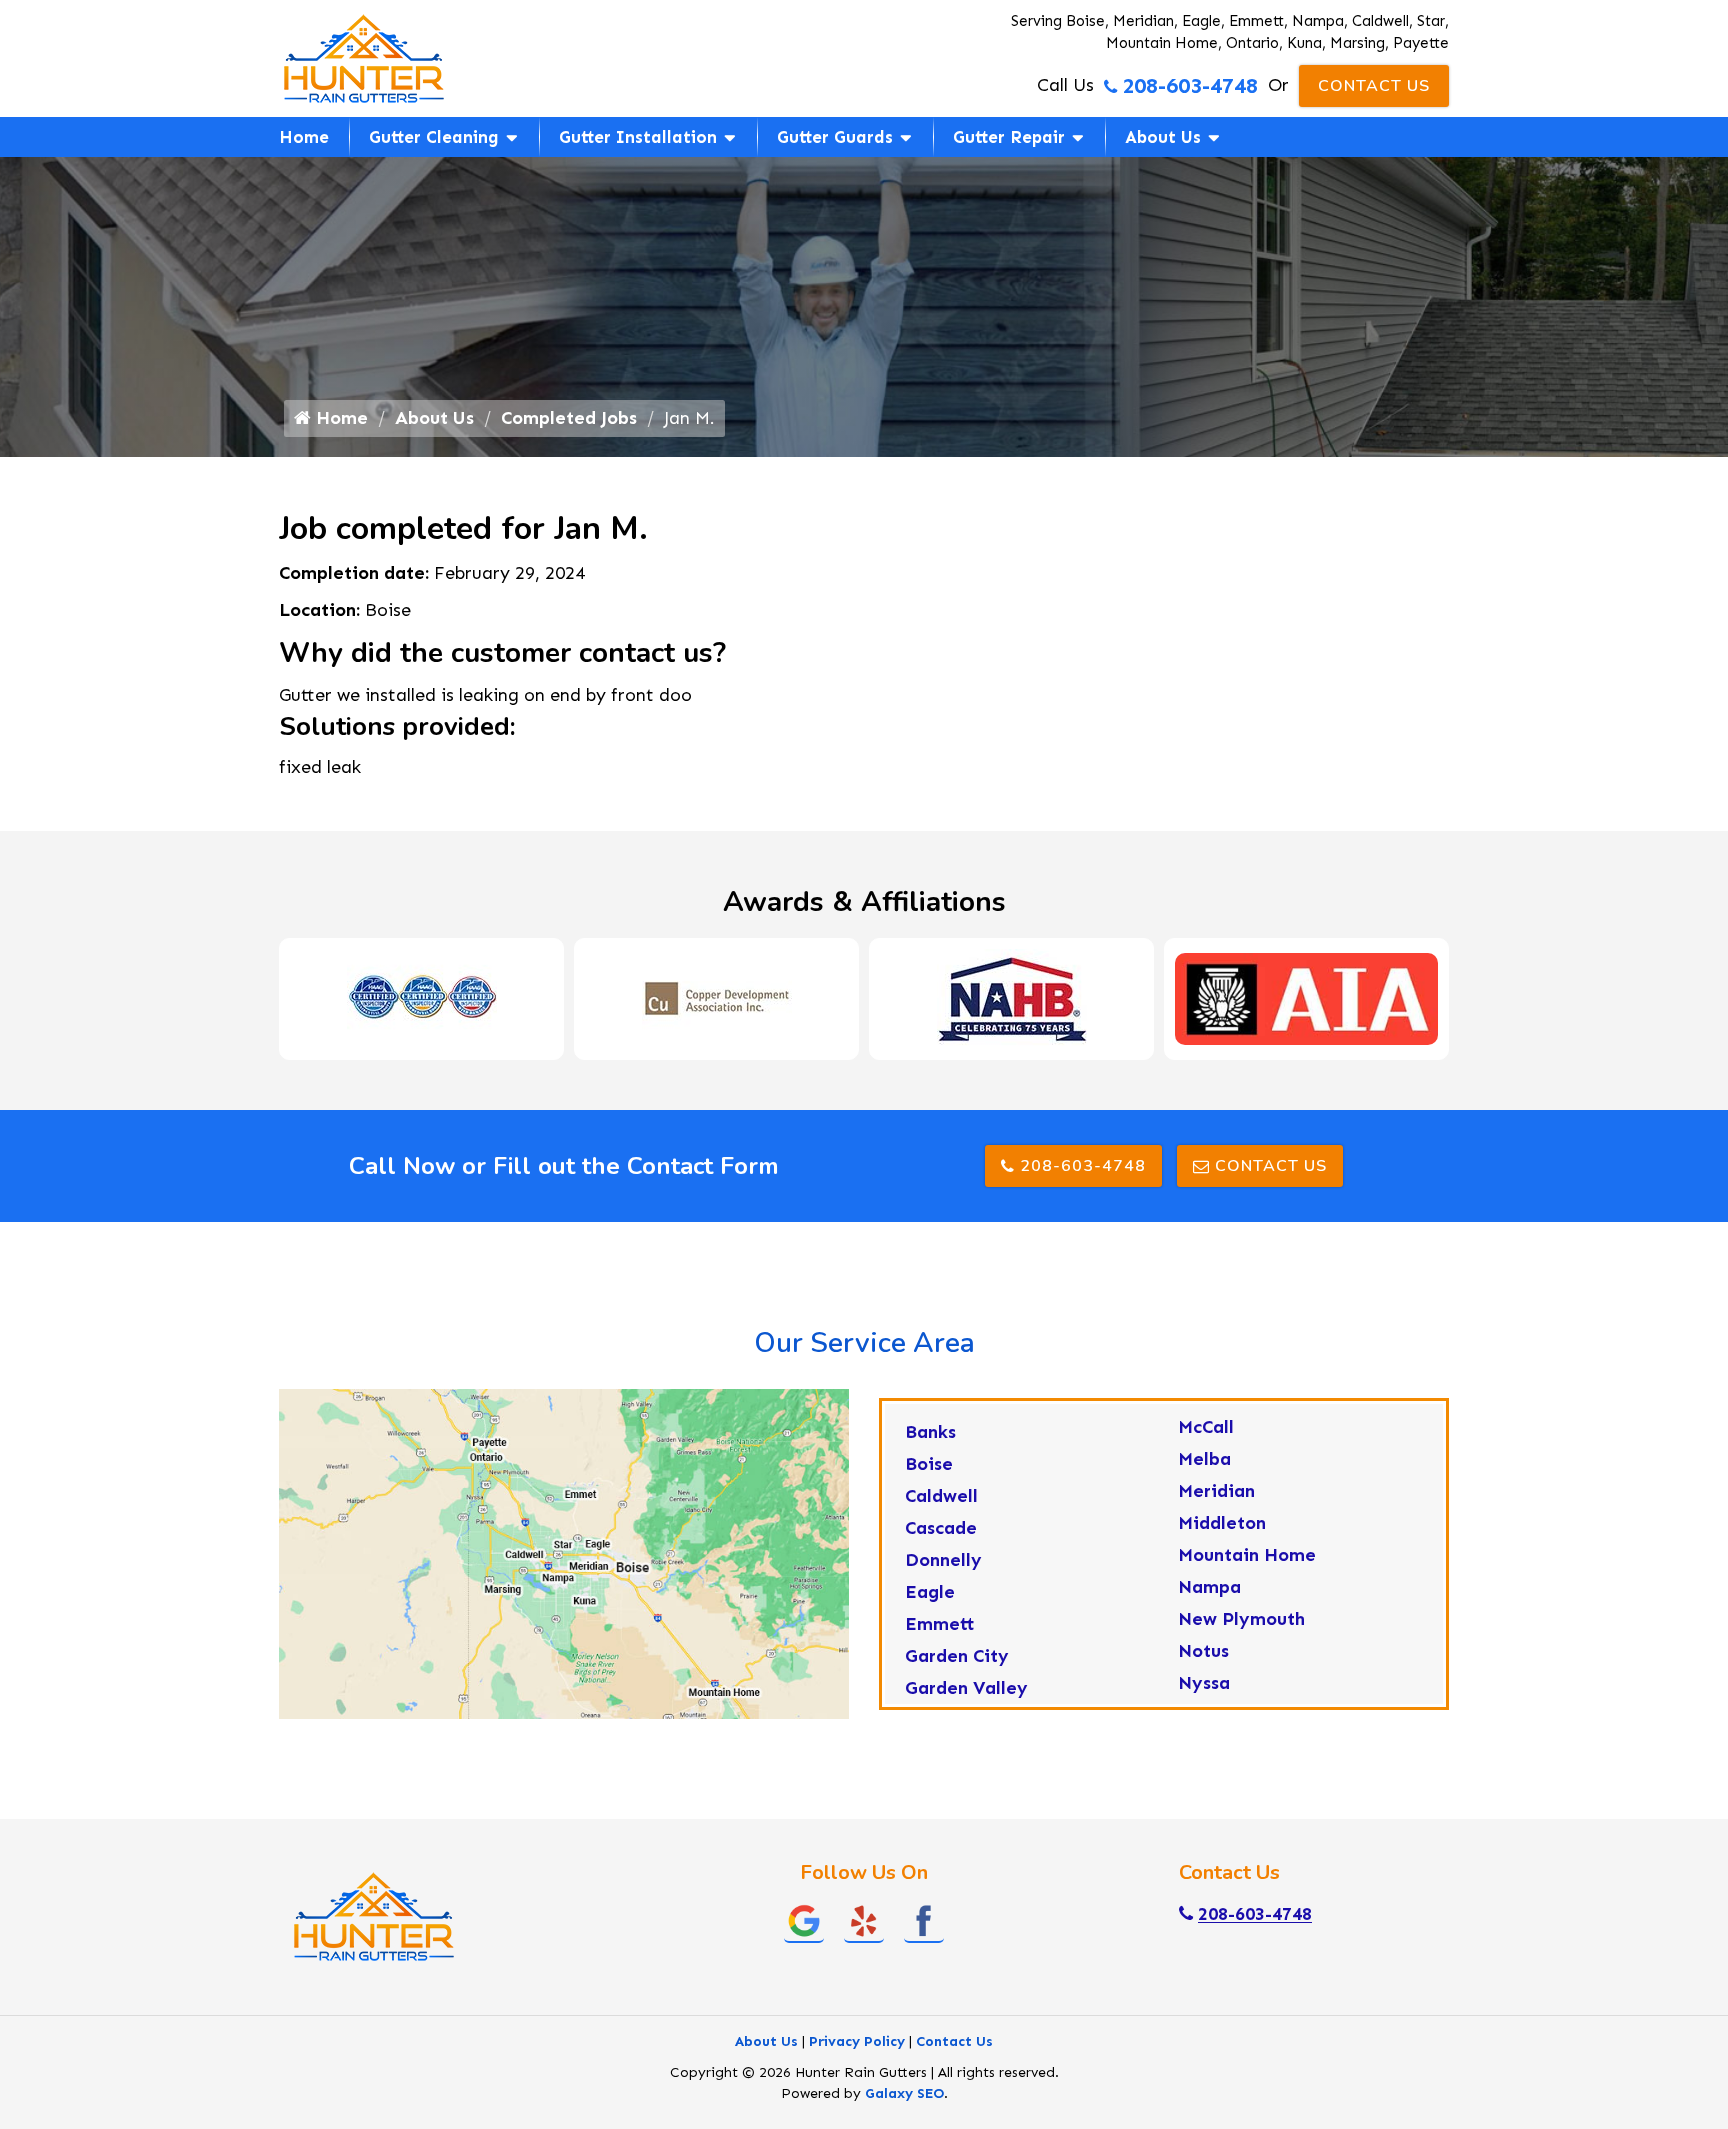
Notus (1203, 1651)
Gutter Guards (835, 137)
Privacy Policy (857, 2041)
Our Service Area (864, 1343)
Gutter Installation (638, 137)
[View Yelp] (864, 1920)
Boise (929, 1464)
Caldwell (941, 1496)
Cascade (941, 1528)
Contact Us (1374, 86)
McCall (1206, 1427)
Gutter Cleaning (434, 137)
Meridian (1216, 1491)
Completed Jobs (569, 418)
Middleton (1222, 1523)
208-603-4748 (1190, 86)
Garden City (957, 1656)
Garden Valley (966, 1688)
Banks (930, 1432)
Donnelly (943, 1560)
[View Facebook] (924, 1920)
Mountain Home (1247, 1555)
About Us (1163, 137)
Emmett (940, 1624)
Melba (1204, 1459)
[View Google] (804, 1920)
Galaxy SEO (904, 2093)
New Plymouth (1241, 1619)
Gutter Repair (1009, 137)
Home (304, 137)
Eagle (930, 1592)
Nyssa (1204, 1683)
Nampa (1209, 1587)
